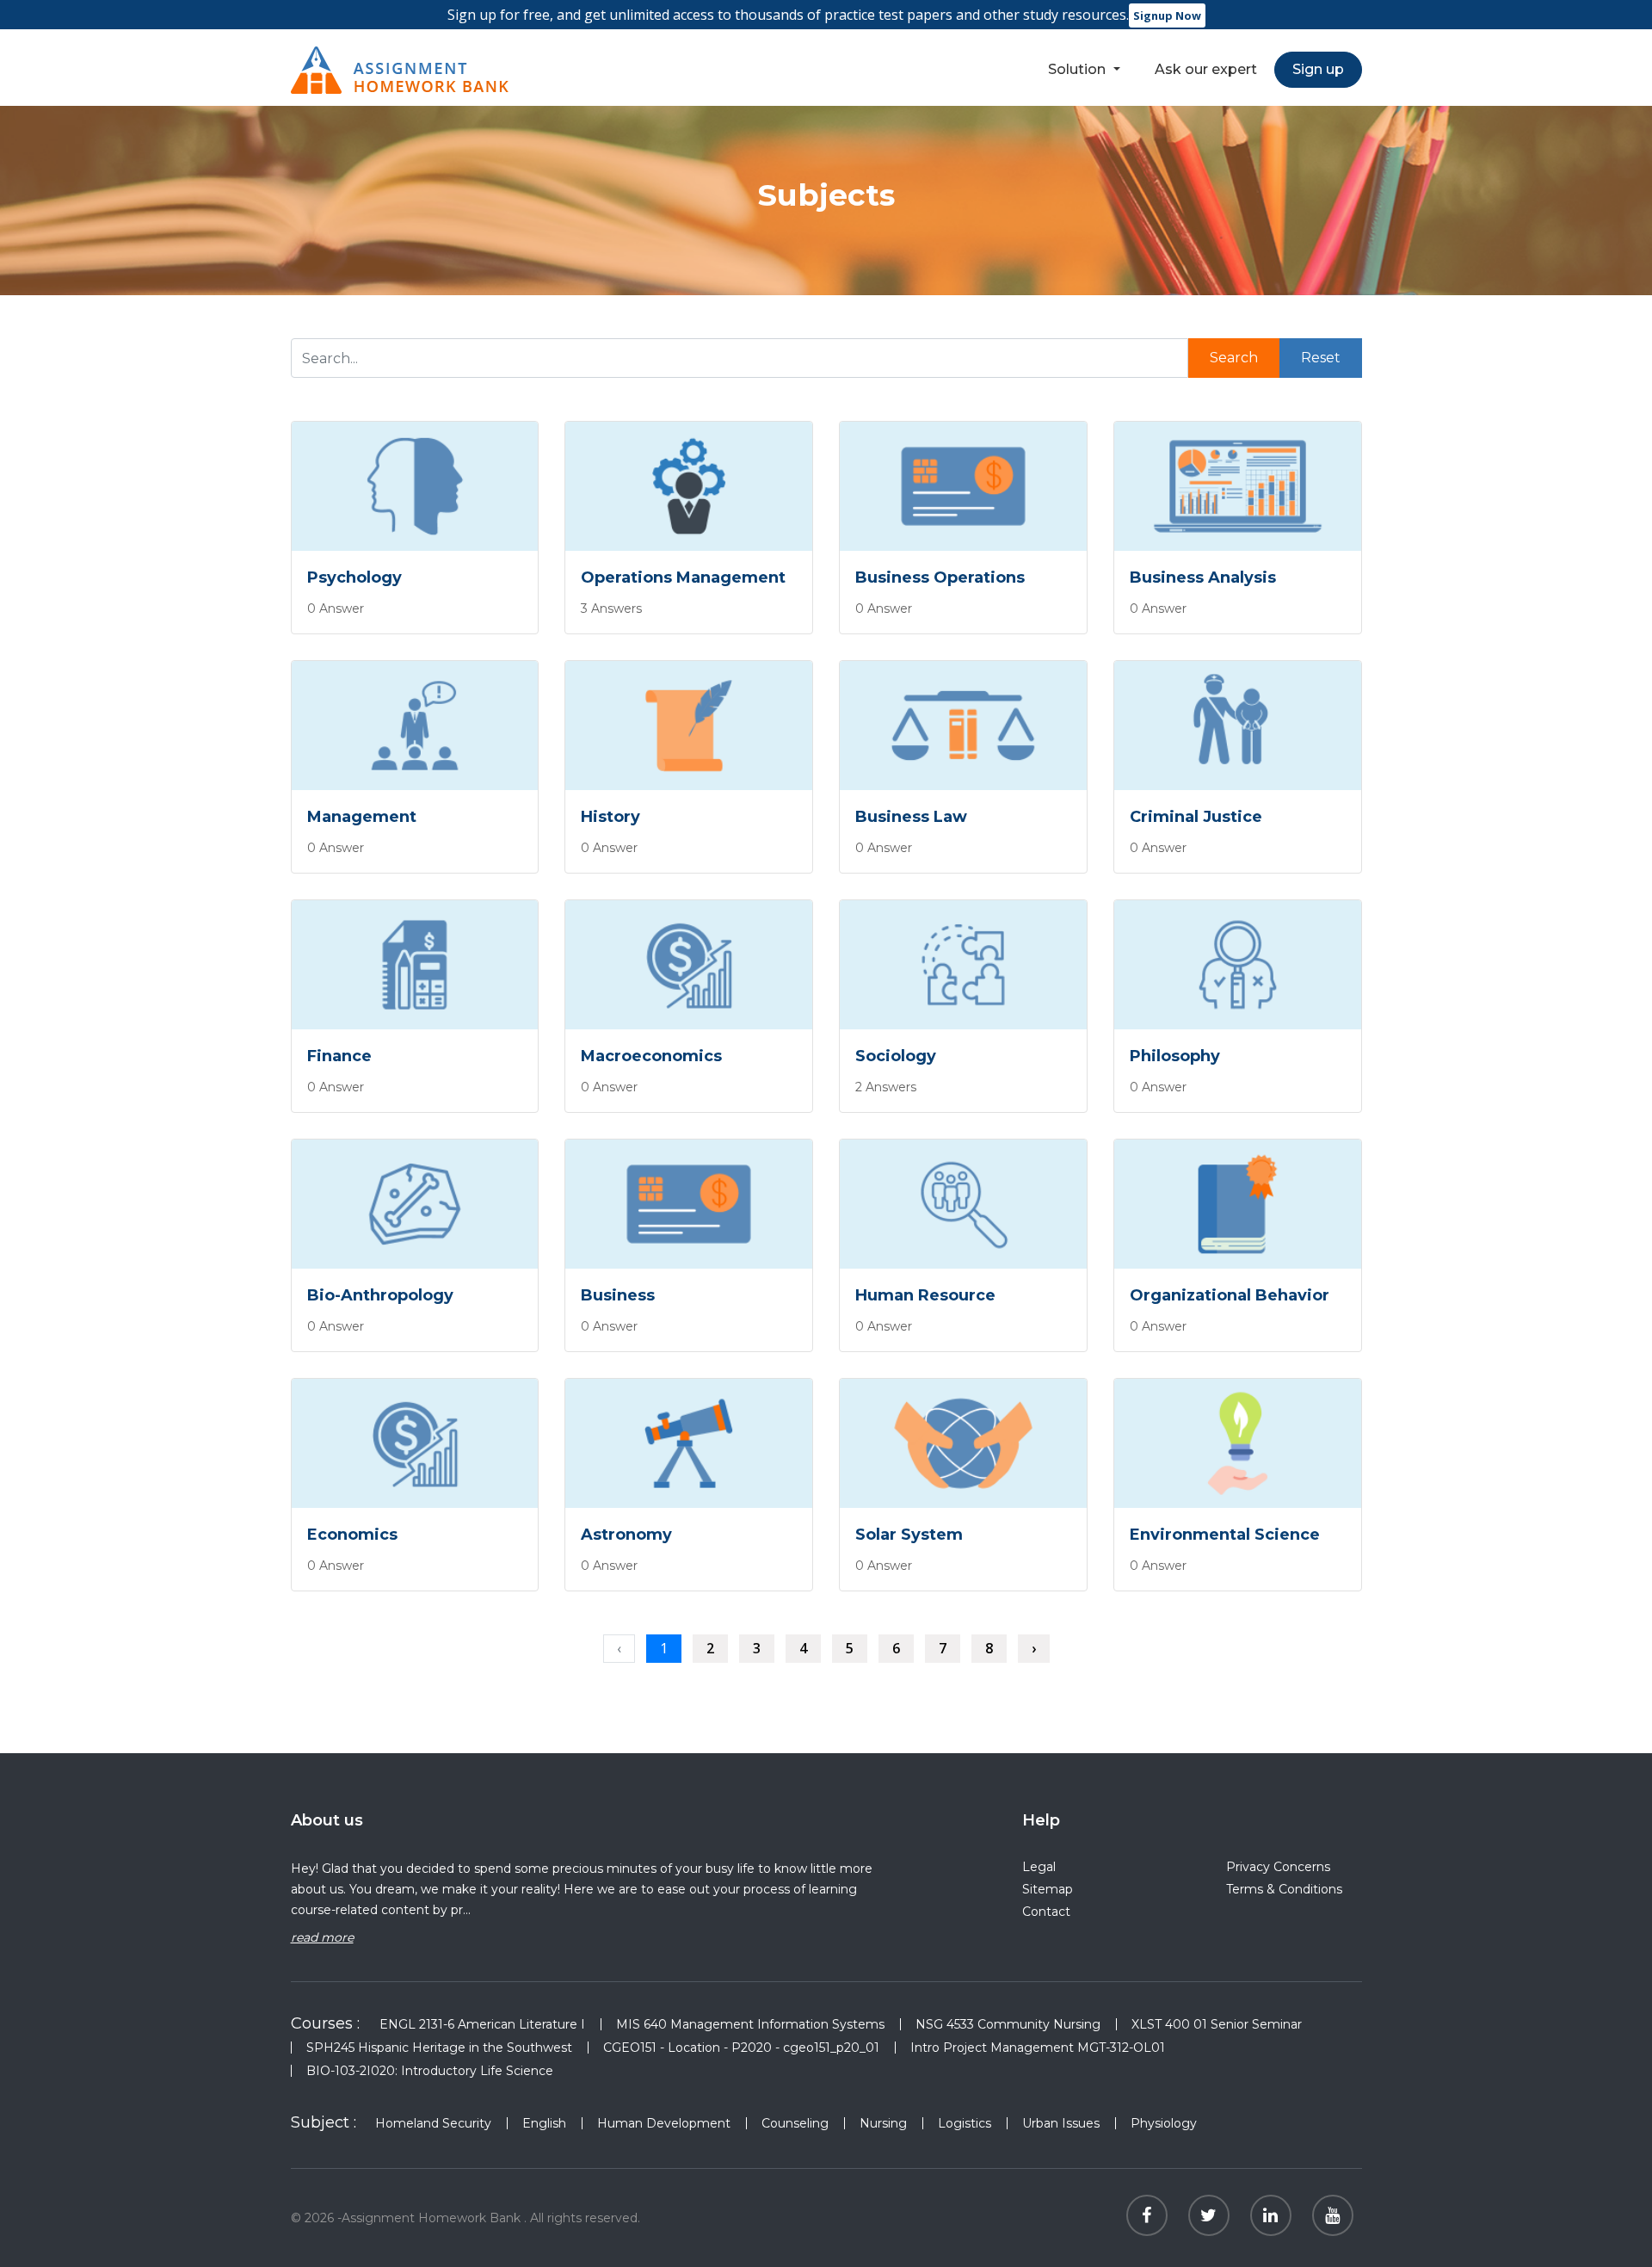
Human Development (664, 2123)
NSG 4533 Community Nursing (1008, 2024)
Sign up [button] (1318, 69)
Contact (1046, 1912)
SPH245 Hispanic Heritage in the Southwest (439, 2048)
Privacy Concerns (1278, 1867)
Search (1234, 358)
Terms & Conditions (1284, 1889)
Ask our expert (1206, 69)
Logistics (965, 2123)
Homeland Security (433, 2123)
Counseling (795, 2123)
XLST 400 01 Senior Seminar (1217, 2024)
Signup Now (1167, 15)
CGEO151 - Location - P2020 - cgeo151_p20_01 (741, 2048)
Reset (1321, 358)
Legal (1039, 1867)
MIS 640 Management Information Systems (750, 2024)
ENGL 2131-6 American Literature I (482, 2024)
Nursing (883, 2123)
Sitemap (1048, 1889)
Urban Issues (1061, 2123)
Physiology (1164, 2123)
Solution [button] (1079, 69)
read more (322, 1937)
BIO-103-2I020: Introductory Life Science (430, 2071)
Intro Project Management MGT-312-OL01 (1038, 2048)
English (544, 2123)
